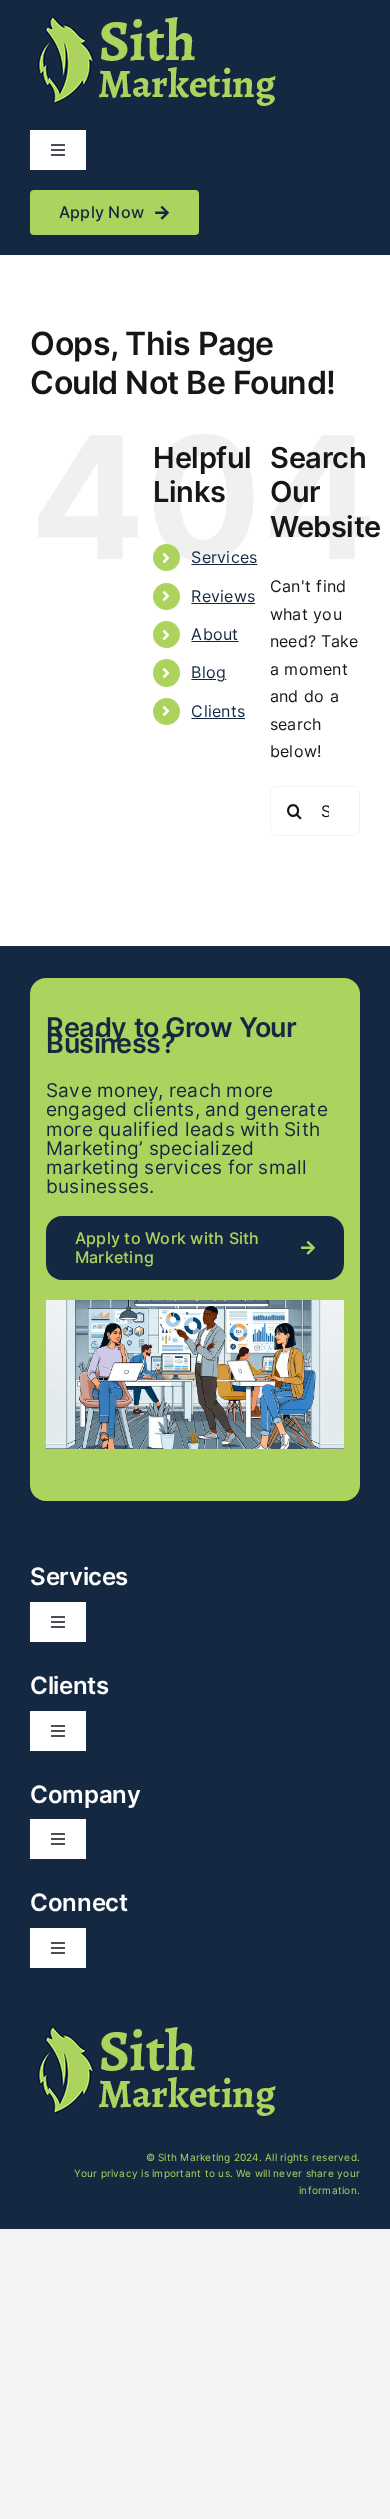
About (214, 634)
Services (224, 557)
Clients (218, 711)
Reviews (223, 596)
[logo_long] (155, 18)
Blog (208, 672)
